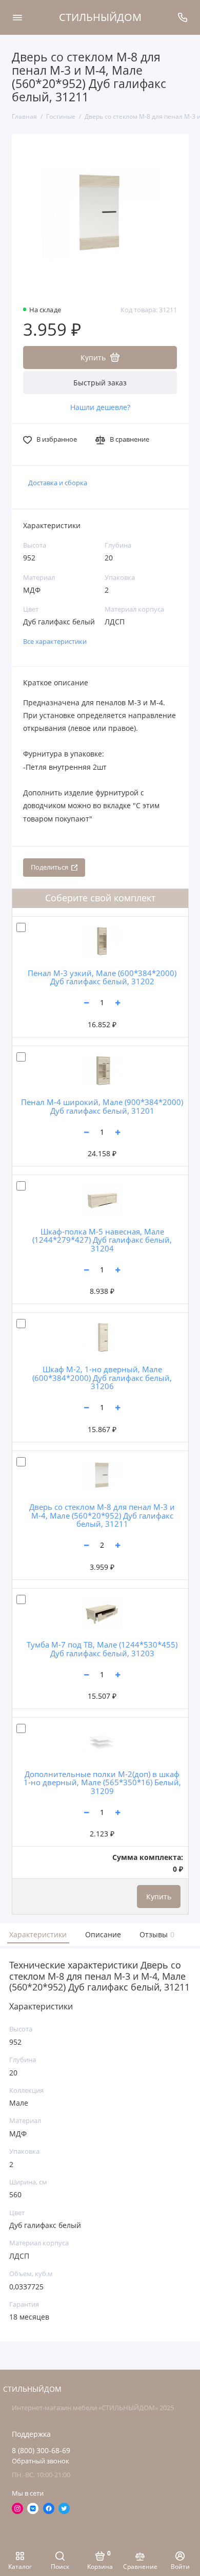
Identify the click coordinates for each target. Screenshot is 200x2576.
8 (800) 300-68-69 (41, 2451)
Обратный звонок (41, 2461)
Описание (103, 1934)
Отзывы (156, 1934)
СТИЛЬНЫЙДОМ (100, 17)
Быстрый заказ (100, 383)
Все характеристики (55, 642)
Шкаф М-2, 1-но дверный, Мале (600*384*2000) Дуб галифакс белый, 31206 (102, 1378)
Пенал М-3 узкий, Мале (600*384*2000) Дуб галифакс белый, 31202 (102, 977)
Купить (159, 1897)
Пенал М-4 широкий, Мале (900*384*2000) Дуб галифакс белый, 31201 (102, 1106)
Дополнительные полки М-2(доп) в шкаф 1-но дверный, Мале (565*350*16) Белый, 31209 (102, 1782)
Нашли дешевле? (100, 407)
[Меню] (17, 17)
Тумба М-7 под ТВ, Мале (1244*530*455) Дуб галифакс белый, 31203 (102, 1649)
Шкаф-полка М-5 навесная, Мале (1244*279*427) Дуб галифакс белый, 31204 (102, 1240)
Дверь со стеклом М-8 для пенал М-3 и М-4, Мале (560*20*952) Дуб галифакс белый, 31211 (102, 1515)
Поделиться (49, 867)
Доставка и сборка (58, 483)
